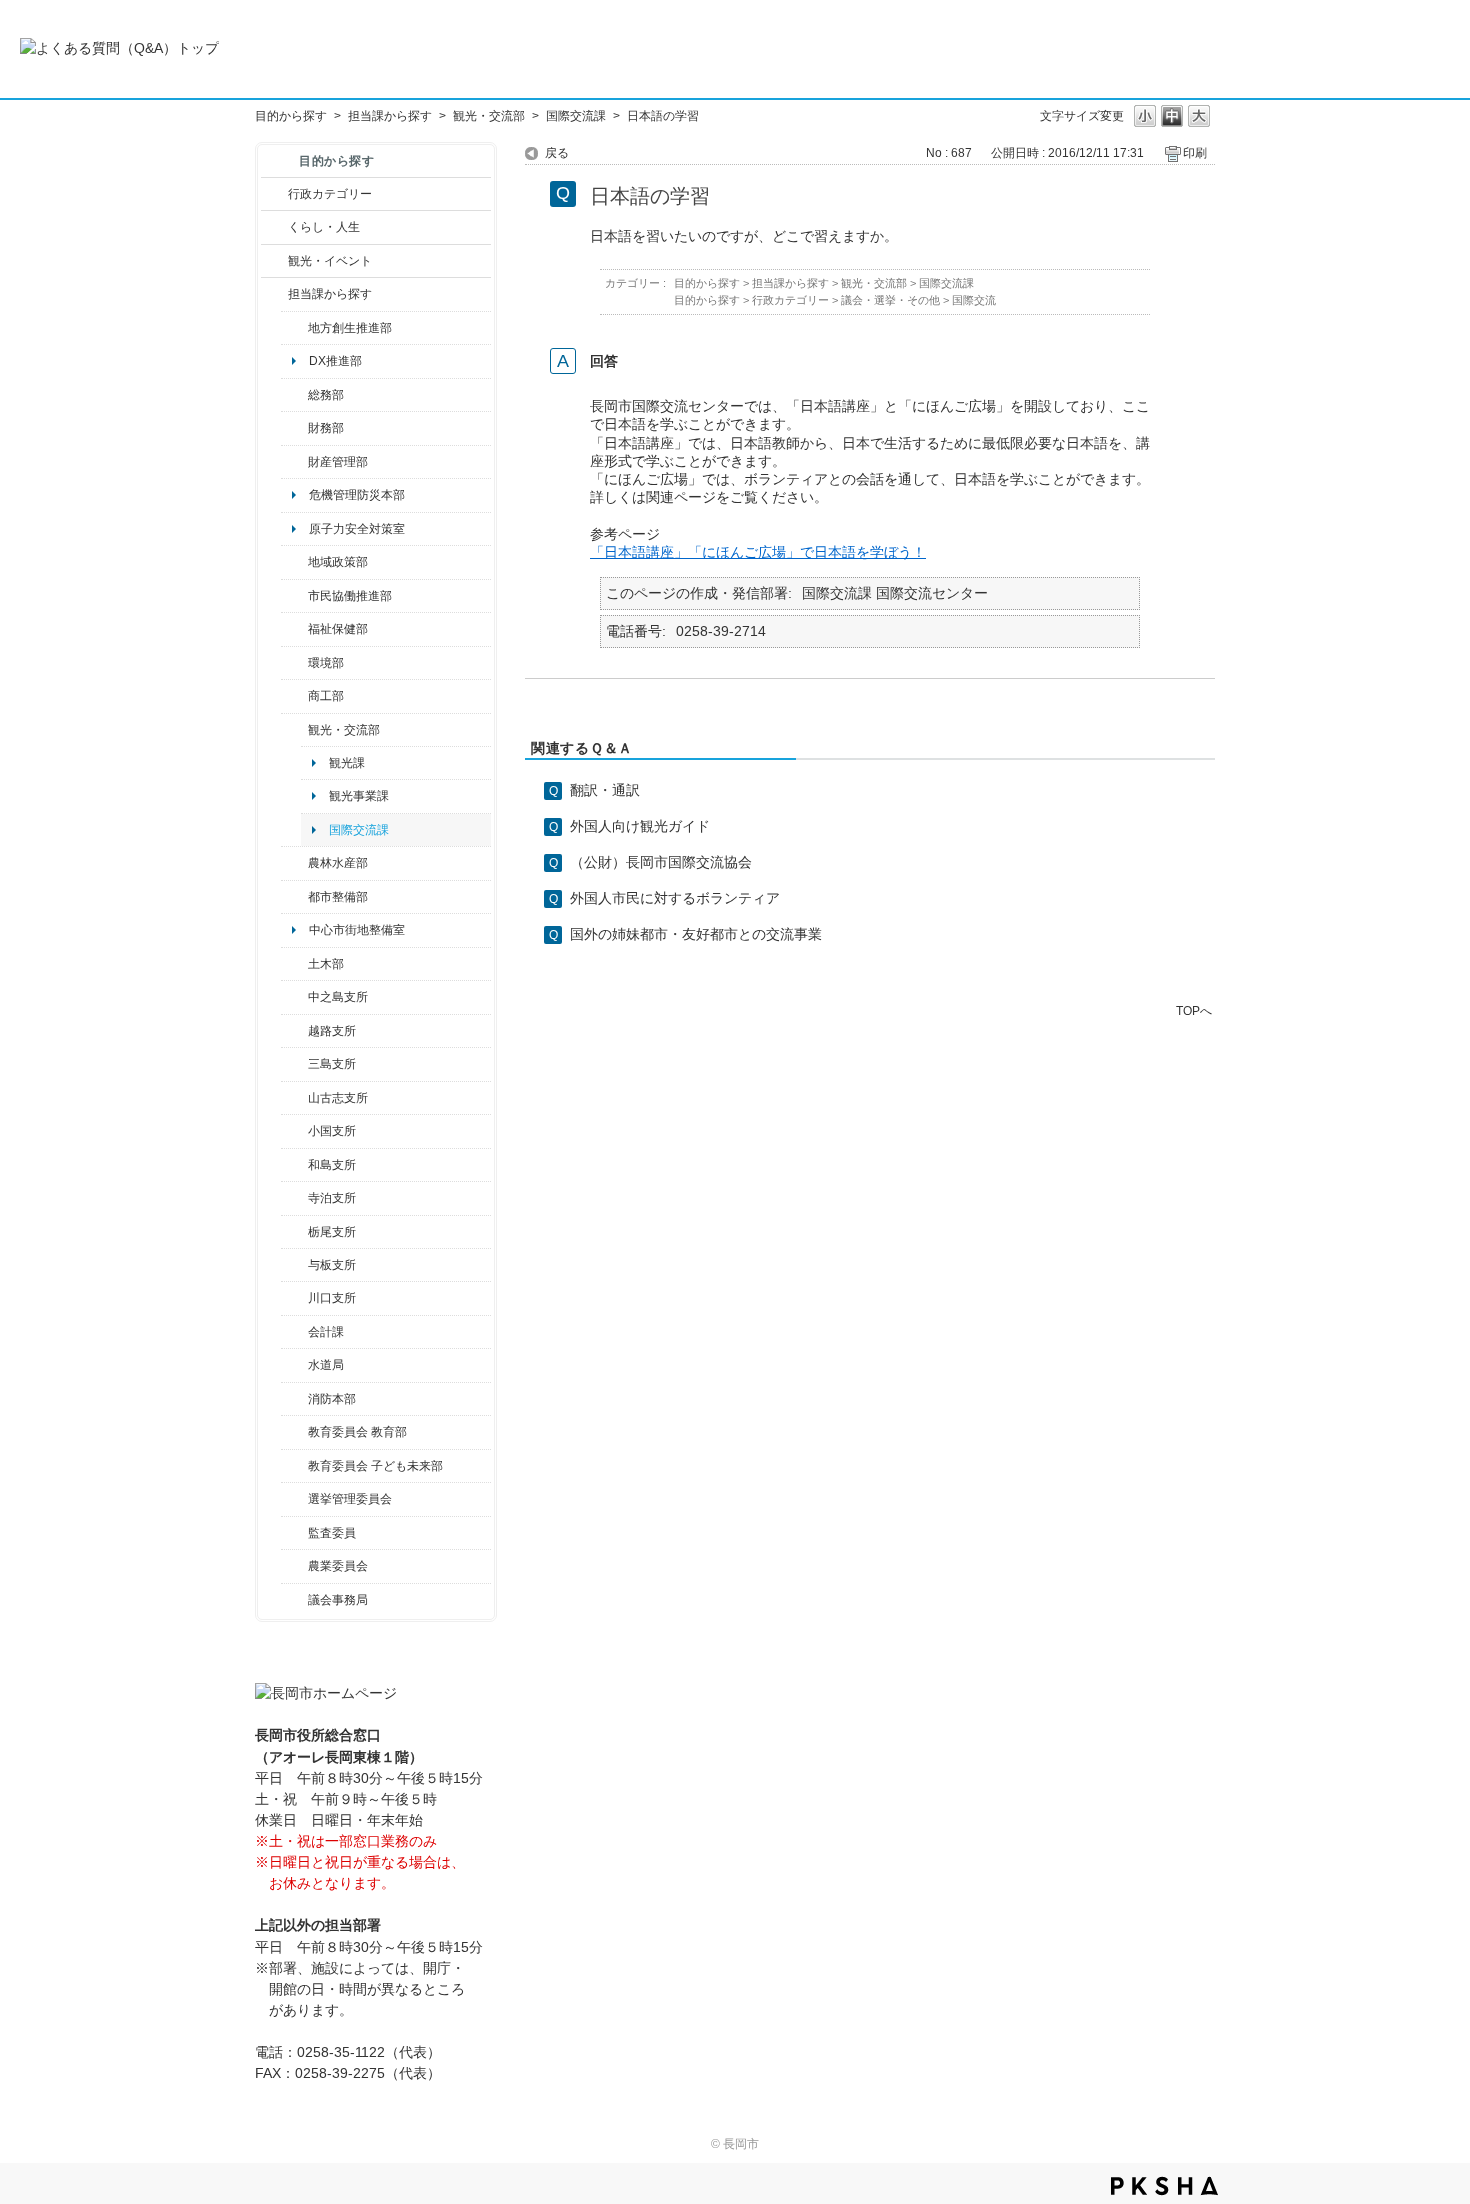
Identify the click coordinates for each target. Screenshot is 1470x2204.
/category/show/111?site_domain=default (294, 1499)
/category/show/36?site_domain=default (294, 696)
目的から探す (291, 116)
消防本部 (332, 1399)
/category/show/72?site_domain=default (294, 428)
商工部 (326, 696)
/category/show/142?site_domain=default (294, 1031)
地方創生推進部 (350, 328)
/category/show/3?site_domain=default (274, 194)
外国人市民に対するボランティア (675, 898)
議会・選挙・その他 (890, 300)
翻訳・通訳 (605, 790)
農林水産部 (338, 863)
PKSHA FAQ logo (1164, 2186)
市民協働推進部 (350, 596)
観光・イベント (330, 261)
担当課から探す (390, 116)
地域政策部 (338, 562)
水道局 (326, 1365)
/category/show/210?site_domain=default (294, 1332)
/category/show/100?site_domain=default (294, 328)
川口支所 (332, 1298)
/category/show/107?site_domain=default (294, 997)
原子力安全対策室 (357, 529)
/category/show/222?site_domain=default (294, 1566)
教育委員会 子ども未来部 (375, 1466)
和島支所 (332, 1165)
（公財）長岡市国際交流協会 (661, 862)
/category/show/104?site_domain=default (294, 562)
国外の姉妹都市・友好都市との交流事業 (696, 934)
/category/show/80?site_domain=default (294, 1232)
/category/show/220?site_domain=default (294, 1533)
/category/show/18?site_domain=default (274, 261)
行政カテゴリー (330, 194)
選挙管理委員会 (350, 1499)
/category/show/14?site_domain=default (294, 629)
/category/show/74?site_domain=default (294, 1131)
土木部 (326, 964)
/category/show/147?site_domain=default (294, 1365)
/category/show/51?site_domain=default (294, 1466)
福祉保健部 (338, 629)
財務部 (326, 428)
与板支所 (332, 1265)
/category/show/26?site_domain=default (294, 596)
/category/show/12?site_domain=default (274, 227)
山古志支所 (338, 1098)
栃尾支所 (332, 1232)
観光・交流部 (489, 116)
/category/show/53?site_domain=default (294, 1064)
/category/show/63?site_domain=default (294, 1198)
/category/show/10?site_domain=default (294, 395)
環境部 (326, 663)
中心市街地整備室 (357, 930)
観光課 (347, 763)
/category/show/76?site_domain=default (294, 863)
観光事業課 (359, 796)
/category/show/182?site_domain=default (294, 897)
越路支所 (332, 1031)
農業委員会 (338, 1566)
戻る (557, 153)
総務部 (326, 395)
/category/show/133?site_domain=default (294, 1298)
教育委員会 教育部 (357, 1432)
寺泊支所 (332, 1198)
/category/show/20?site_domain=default (294, 730)
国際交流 (974, 300)
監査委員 (332, 1533)
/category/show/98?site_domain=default (294, 1098)
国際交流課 (576, 116)
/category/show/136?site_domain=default (294, 1265)
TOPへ (1194, 1010)
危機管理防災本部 (357, 495)
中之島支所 (338, 997)
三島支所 (332, 1064)
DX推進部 (335, 361)
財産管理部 (338, 462)
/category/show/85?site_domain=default (294, 1399)
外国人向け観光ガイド (640, 826)
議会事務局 (338, 1600)
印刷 (1195, 153)
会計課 (326, 1332)
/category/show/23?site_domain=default (294, 663)
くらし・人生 (324, 227)
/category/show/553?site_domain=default (294, 462)
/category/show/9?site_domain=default (274, 294)
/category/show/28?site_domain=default (294, 964)
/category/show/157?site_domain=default (294, 1600)
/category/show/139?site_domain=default (294, 1165)
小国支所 (332, 1131)
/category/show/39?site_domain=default (294, 1432)
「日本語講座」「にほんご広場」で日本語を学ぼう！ (758, 552)
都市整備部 (338, 897)
